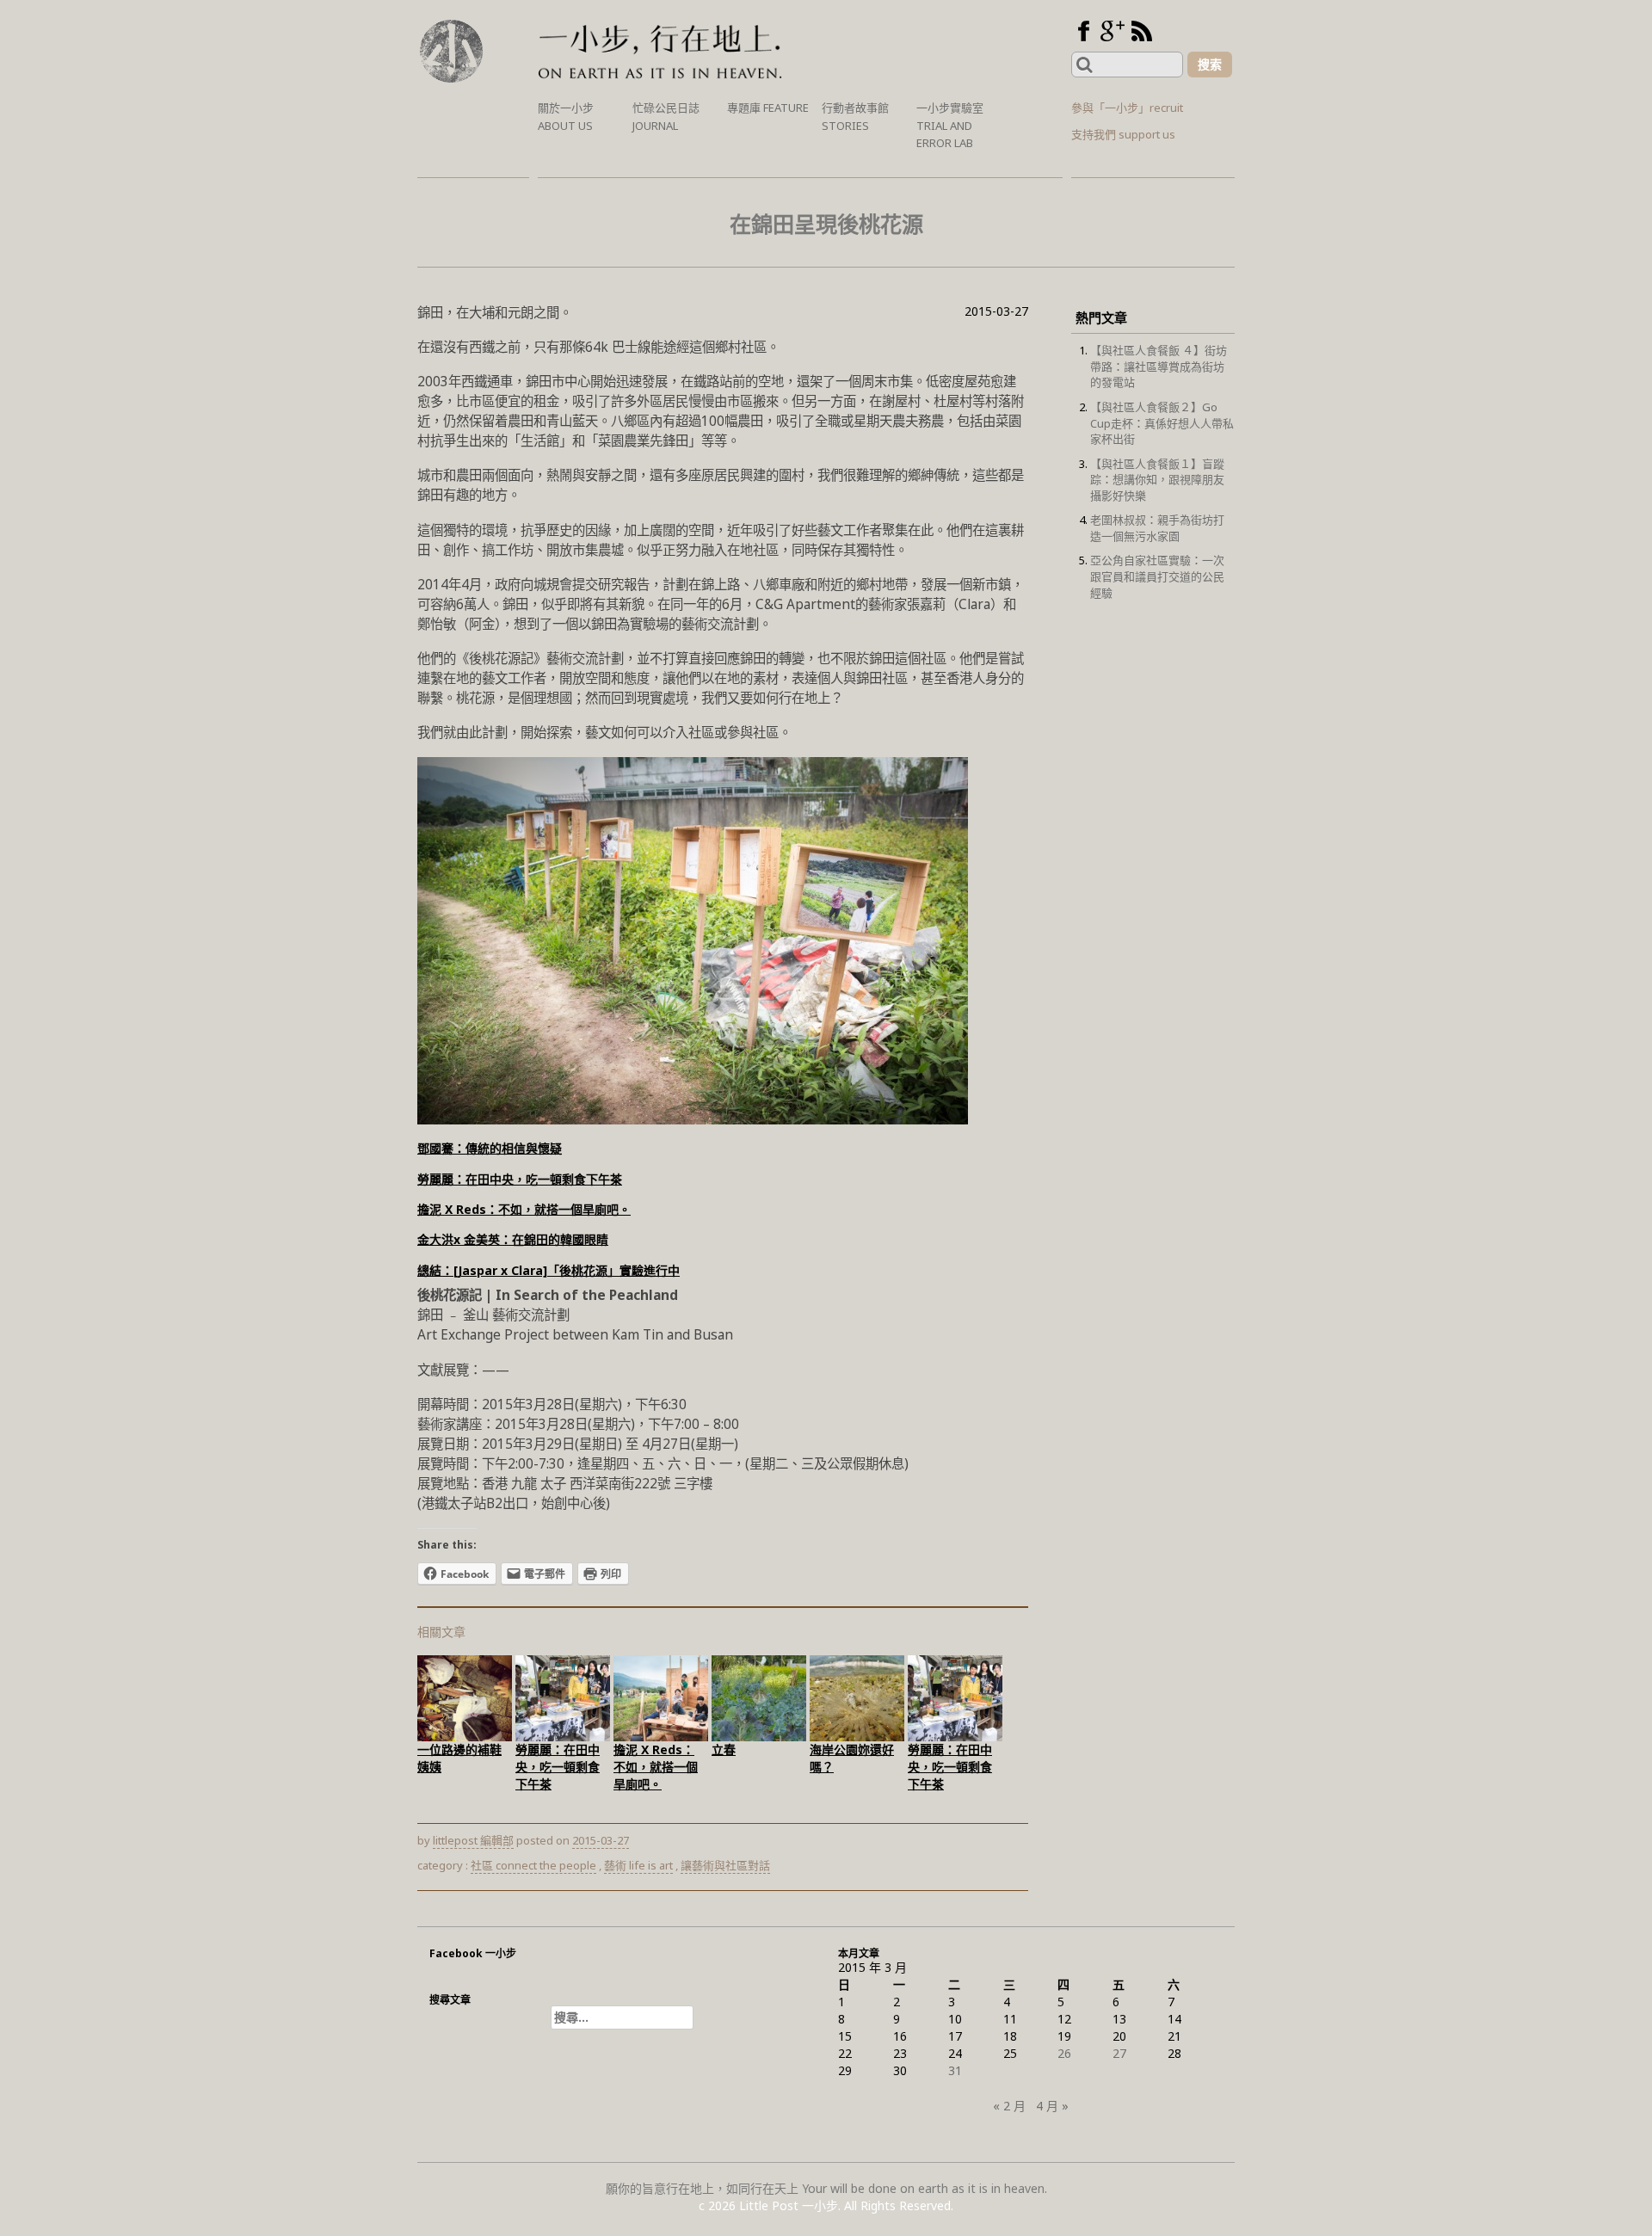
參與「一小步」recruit (1127, 108)
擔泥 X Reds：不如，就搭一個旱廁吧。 (524, 1209)
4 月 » (1052, 2106)
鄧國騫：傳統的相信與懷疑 (490, 1148)
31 (955, 2070)
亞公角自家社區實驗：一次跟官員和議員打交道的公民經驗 (1157, 576)
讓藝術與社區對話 (725, 1865)
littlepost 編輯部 (473, 1840)
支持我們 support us (1123, 134)
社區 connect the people (533, 1865)
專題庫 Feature (768, 108)
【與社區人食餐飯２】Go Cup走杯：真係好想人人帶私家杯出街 (1162, 423)
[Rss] (1142, 31)
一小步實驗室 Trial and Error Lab (950, 125)
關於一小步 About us (566, 117)
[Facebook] (1083, 31)
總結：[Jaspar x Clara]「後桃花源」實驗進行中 (549, 1270)
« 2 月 (1009, 2106)
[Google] (1113, 31)
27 (1119, 2053)
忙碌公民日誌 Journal (666, 117)
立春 (724, 1749)
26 (1064, 2053)
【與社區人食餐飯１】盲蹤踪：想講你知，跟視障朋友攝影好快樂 (1157, 480)
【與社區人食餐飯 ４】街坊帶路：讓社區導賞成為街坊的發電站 (1159, 366)
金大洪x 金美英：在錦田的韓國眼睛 (513, 1239)
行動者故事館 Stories (855, 117)
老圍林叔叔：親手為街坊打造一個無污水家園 (1157, 528)
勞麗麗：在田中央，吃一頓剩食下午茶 (520, 1179)
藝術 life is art (638, 1865)
